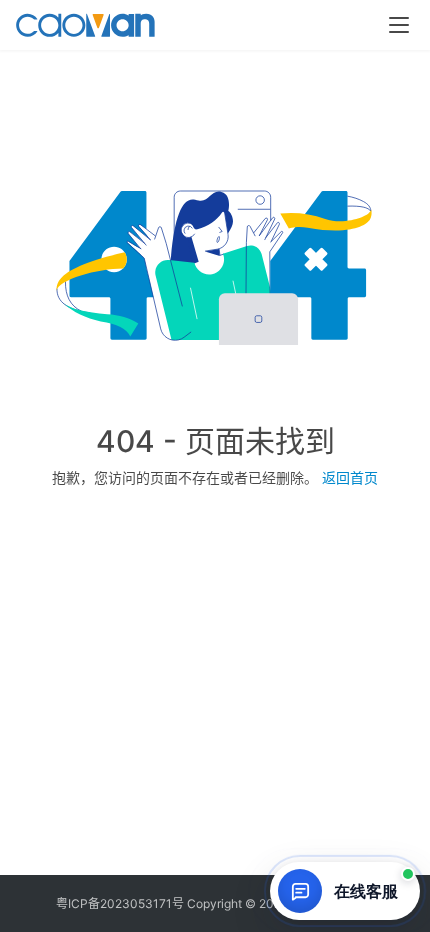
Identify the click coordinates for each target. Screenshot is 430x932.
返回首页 (350, 477)
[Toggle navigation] (399, 25)
